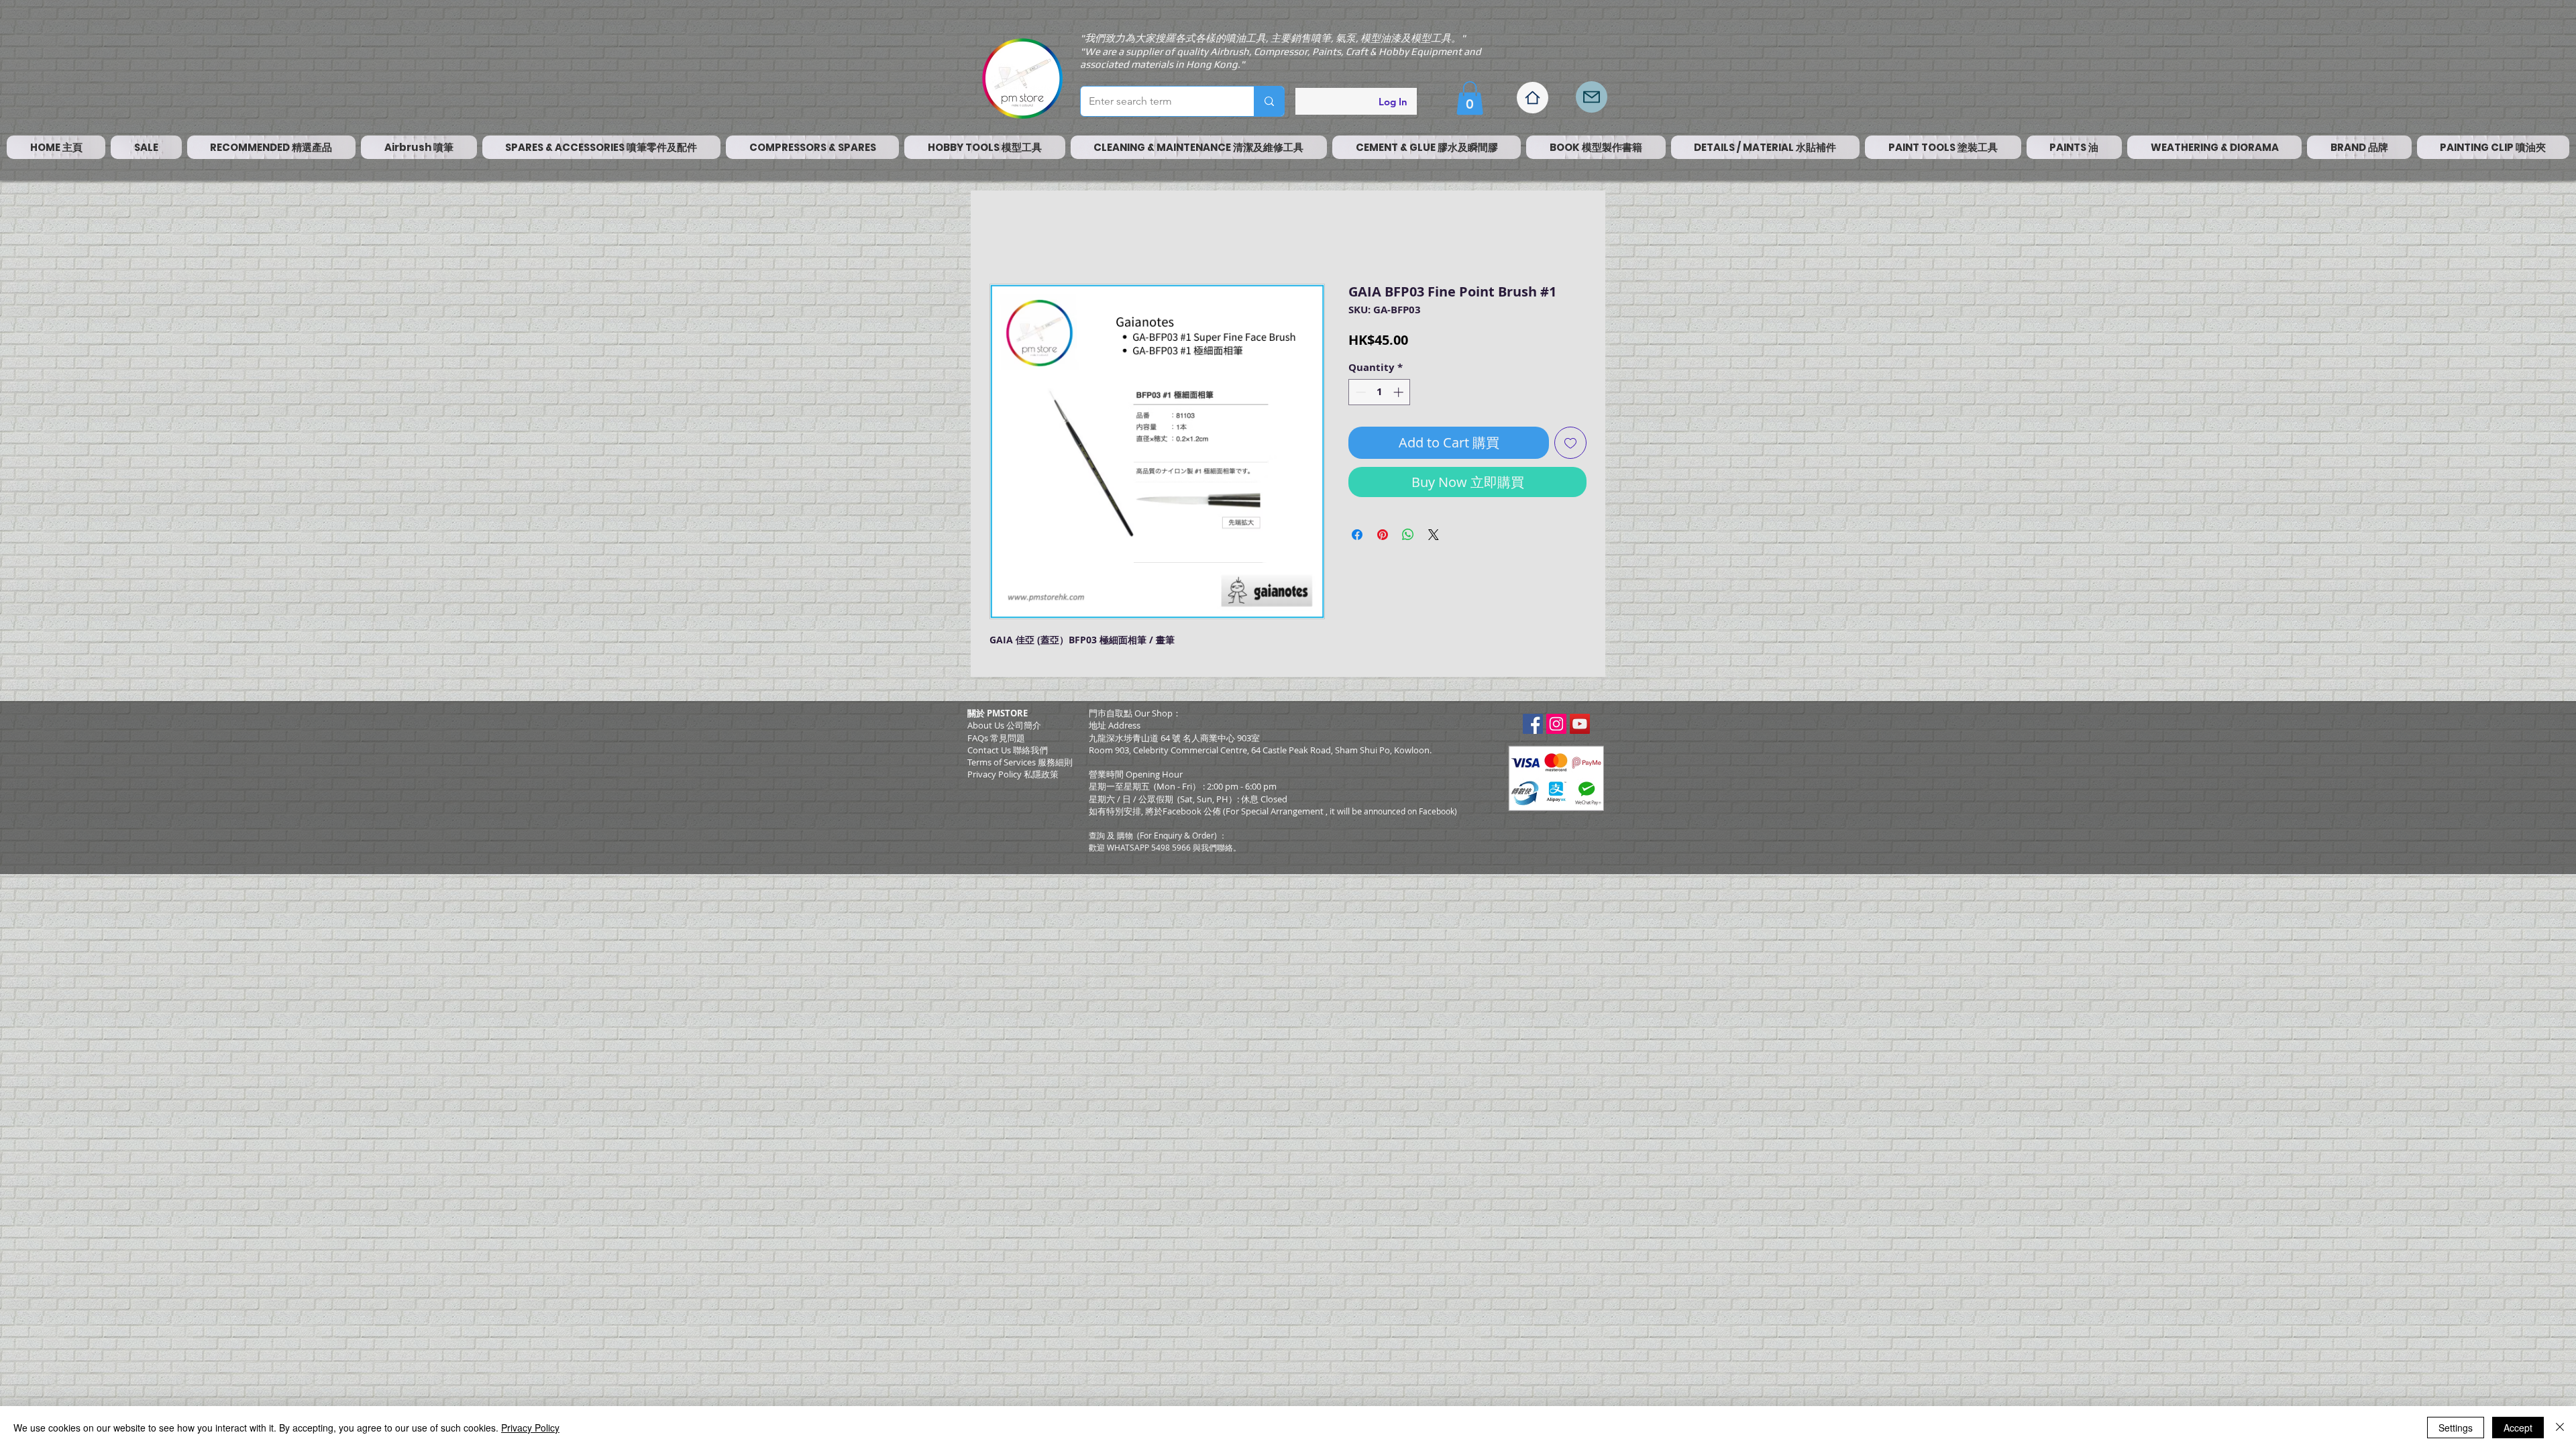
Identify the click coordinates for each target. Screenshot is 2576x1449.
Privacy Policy (530, 1428)
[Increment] (1400, 395)
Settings (2456, 1428)
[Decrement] (1359, 395)
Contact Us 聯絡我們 (1008, 753)
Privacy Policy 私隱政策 (1013, 777)
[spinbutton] (1380, 395)
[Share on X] (1434, 538)
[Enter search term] (1269, 101)
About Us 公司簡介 (1004, 729)
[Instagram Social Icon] (1556, 727)
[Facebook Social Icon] (1533, 727)
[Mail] (1592, 97)
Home (1005, 238)
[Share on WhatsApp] (1408, 538)
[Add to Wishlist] (1570, 446)
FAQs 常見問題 (996, 741)
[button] (1470, 98)
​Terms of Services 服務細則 (1020, 765)
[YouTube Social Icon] (1580, 727)
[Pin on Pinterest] (1383, 538)
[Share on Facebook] (1357, 538)
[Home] (1533, 98)
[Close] (2560, 1428)
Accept (2518, 1428)
